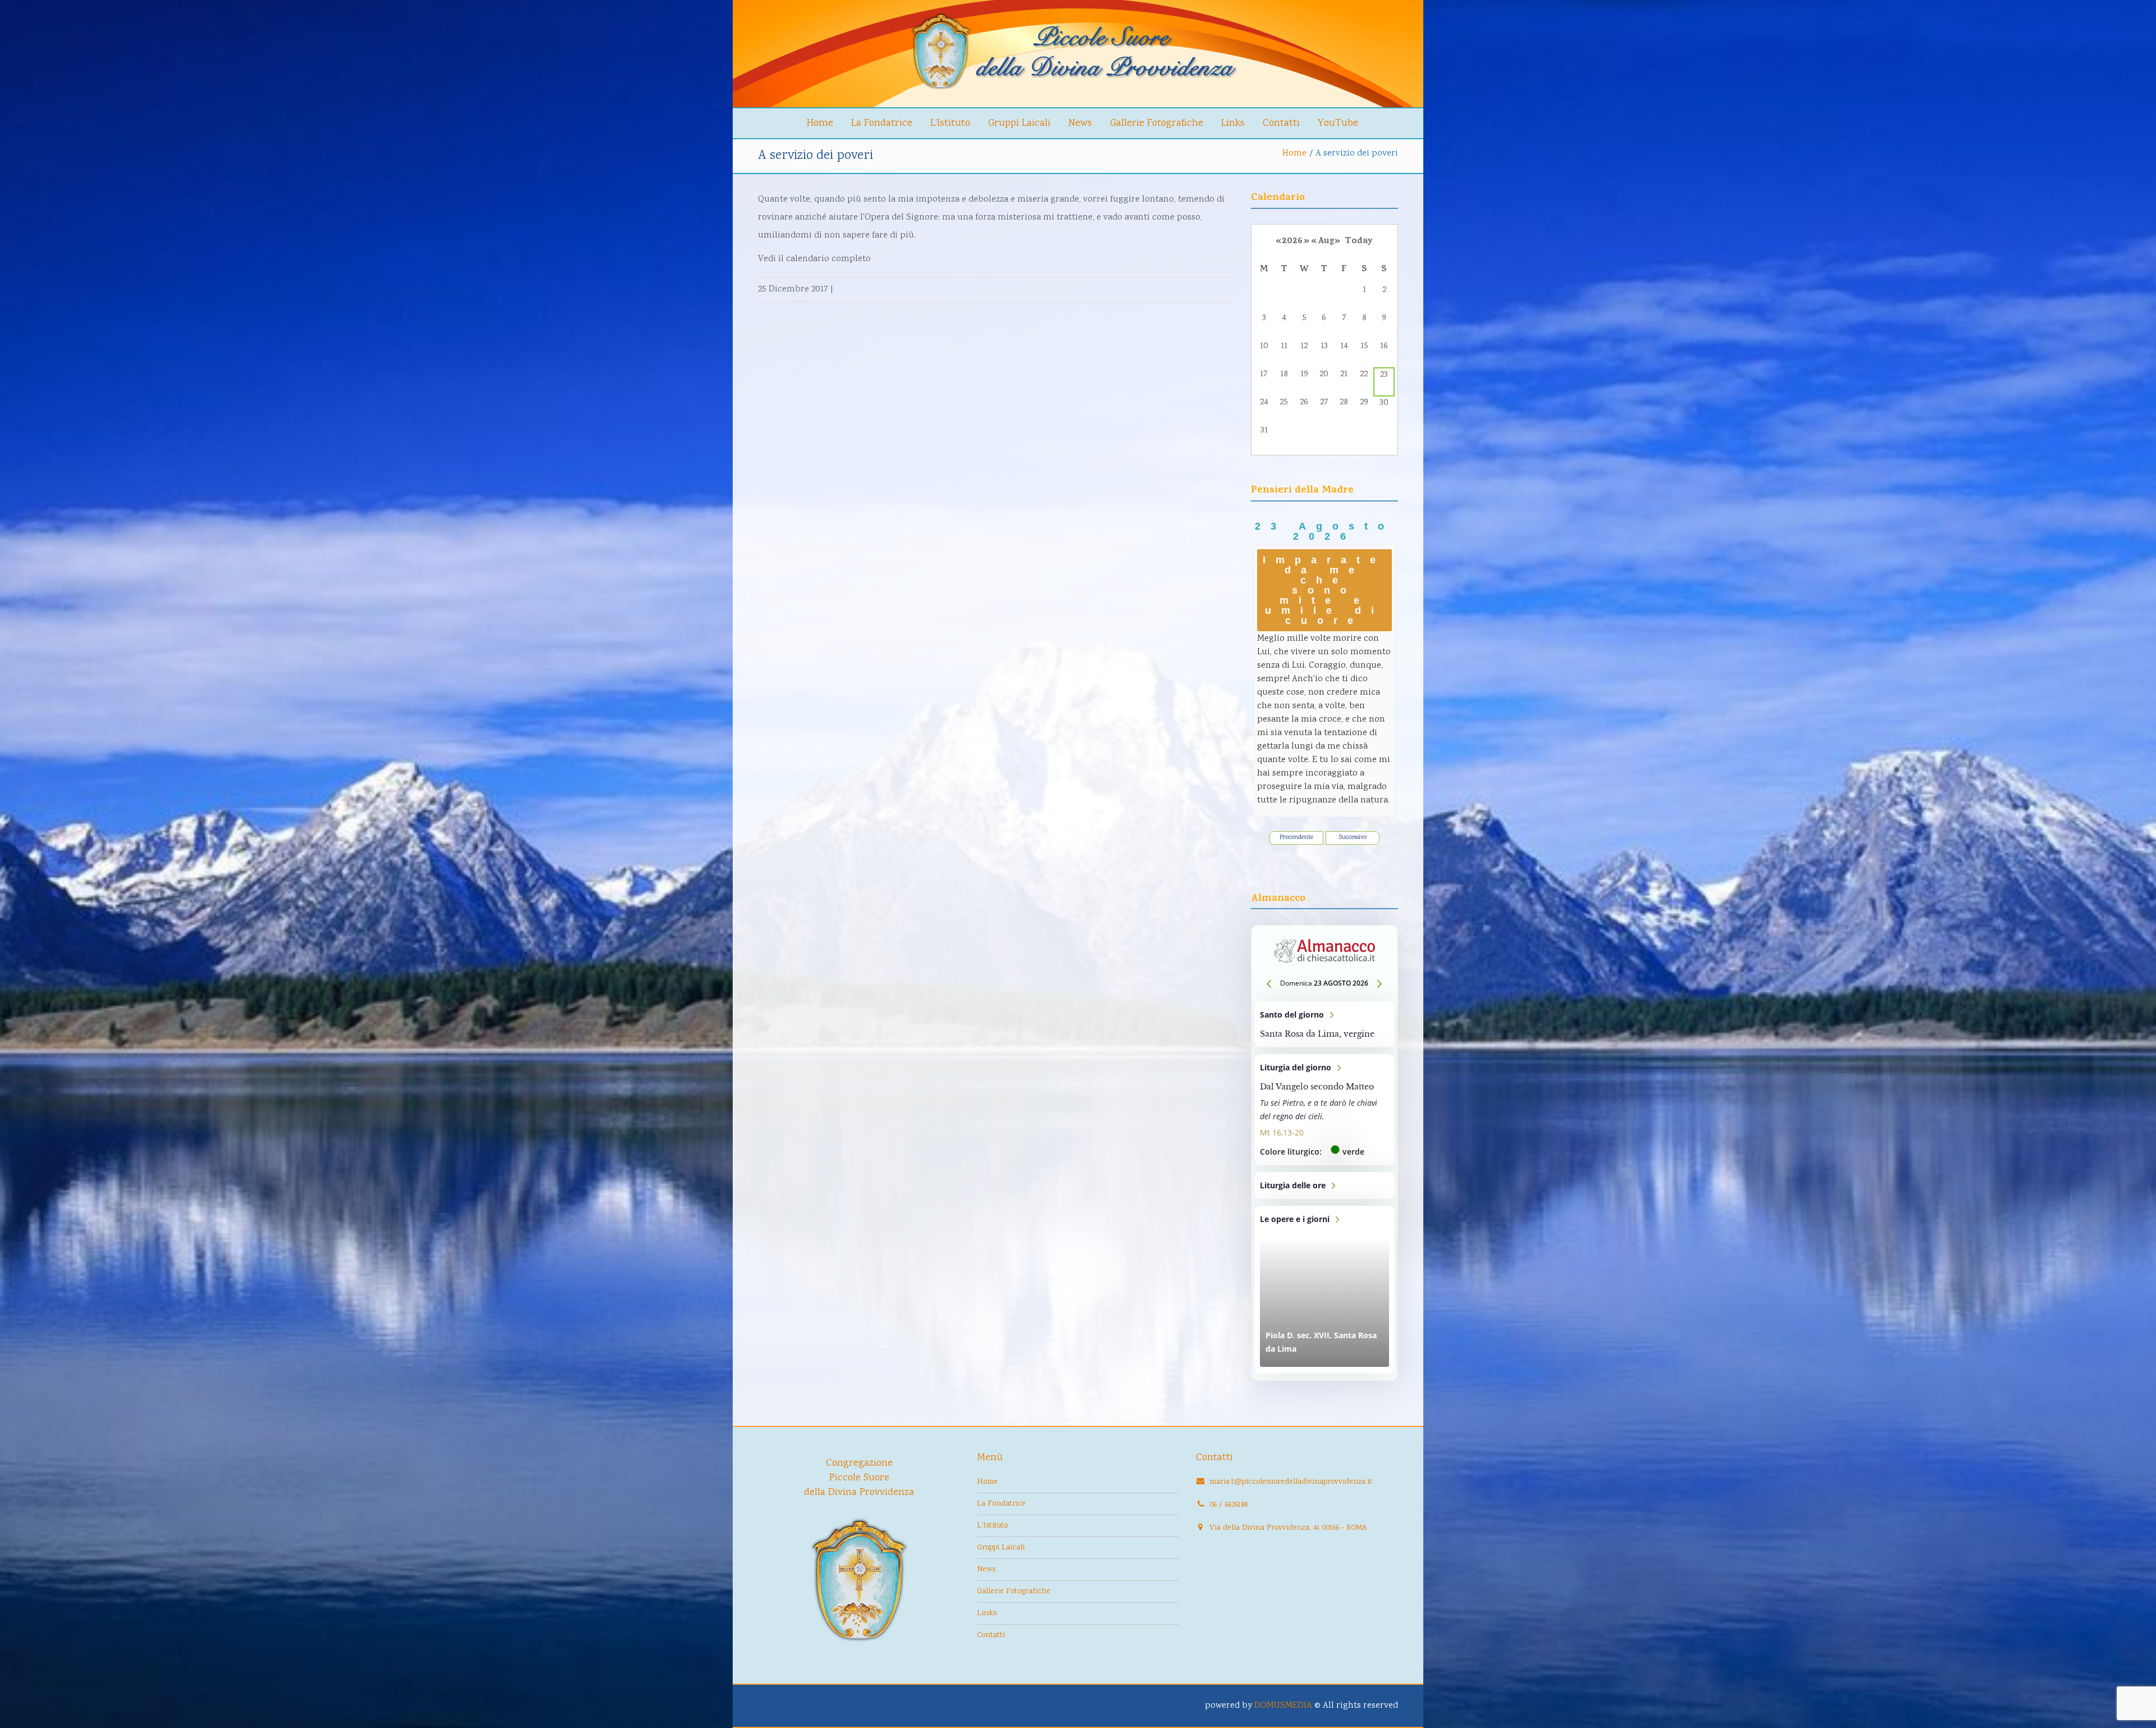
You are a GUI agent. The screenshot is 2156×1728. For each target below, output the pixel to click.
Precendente (1296, 838)
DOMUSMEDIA (1283, 1706)
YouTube (1338, 124)
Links (1233, 124)
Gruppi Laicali (1019, 124)
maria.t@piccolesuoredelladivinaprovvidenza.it (1291, 1482)
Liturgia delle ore (1325, 1186)
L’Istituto (950, 124)
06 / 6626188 (1228, 1505)
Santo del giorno (1325, 1024)
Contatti (1281, 124)
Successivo (1353, 838)
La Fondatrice (882, 124)
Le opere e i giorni (1325, 1290)
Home (820, 124)
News (1080, 124)
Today (1359, 241)
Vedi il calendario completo (814, 259)
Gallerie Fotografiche (1157, 124)
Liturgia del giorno (1325, 1110)
